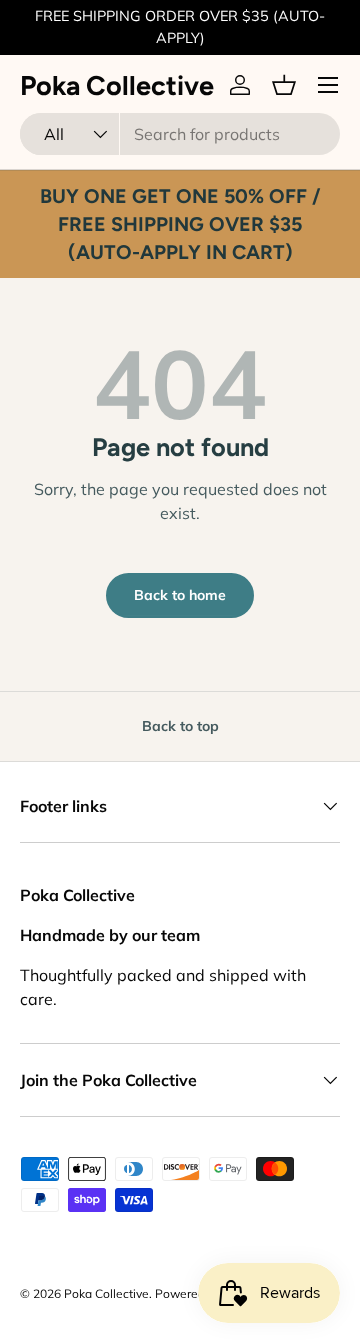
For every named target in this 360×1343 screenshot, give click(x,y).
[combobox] (180, 134)
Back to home (180, 595)
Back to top (180, 726)
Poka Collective (106, 1293)
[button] (284, 85)
